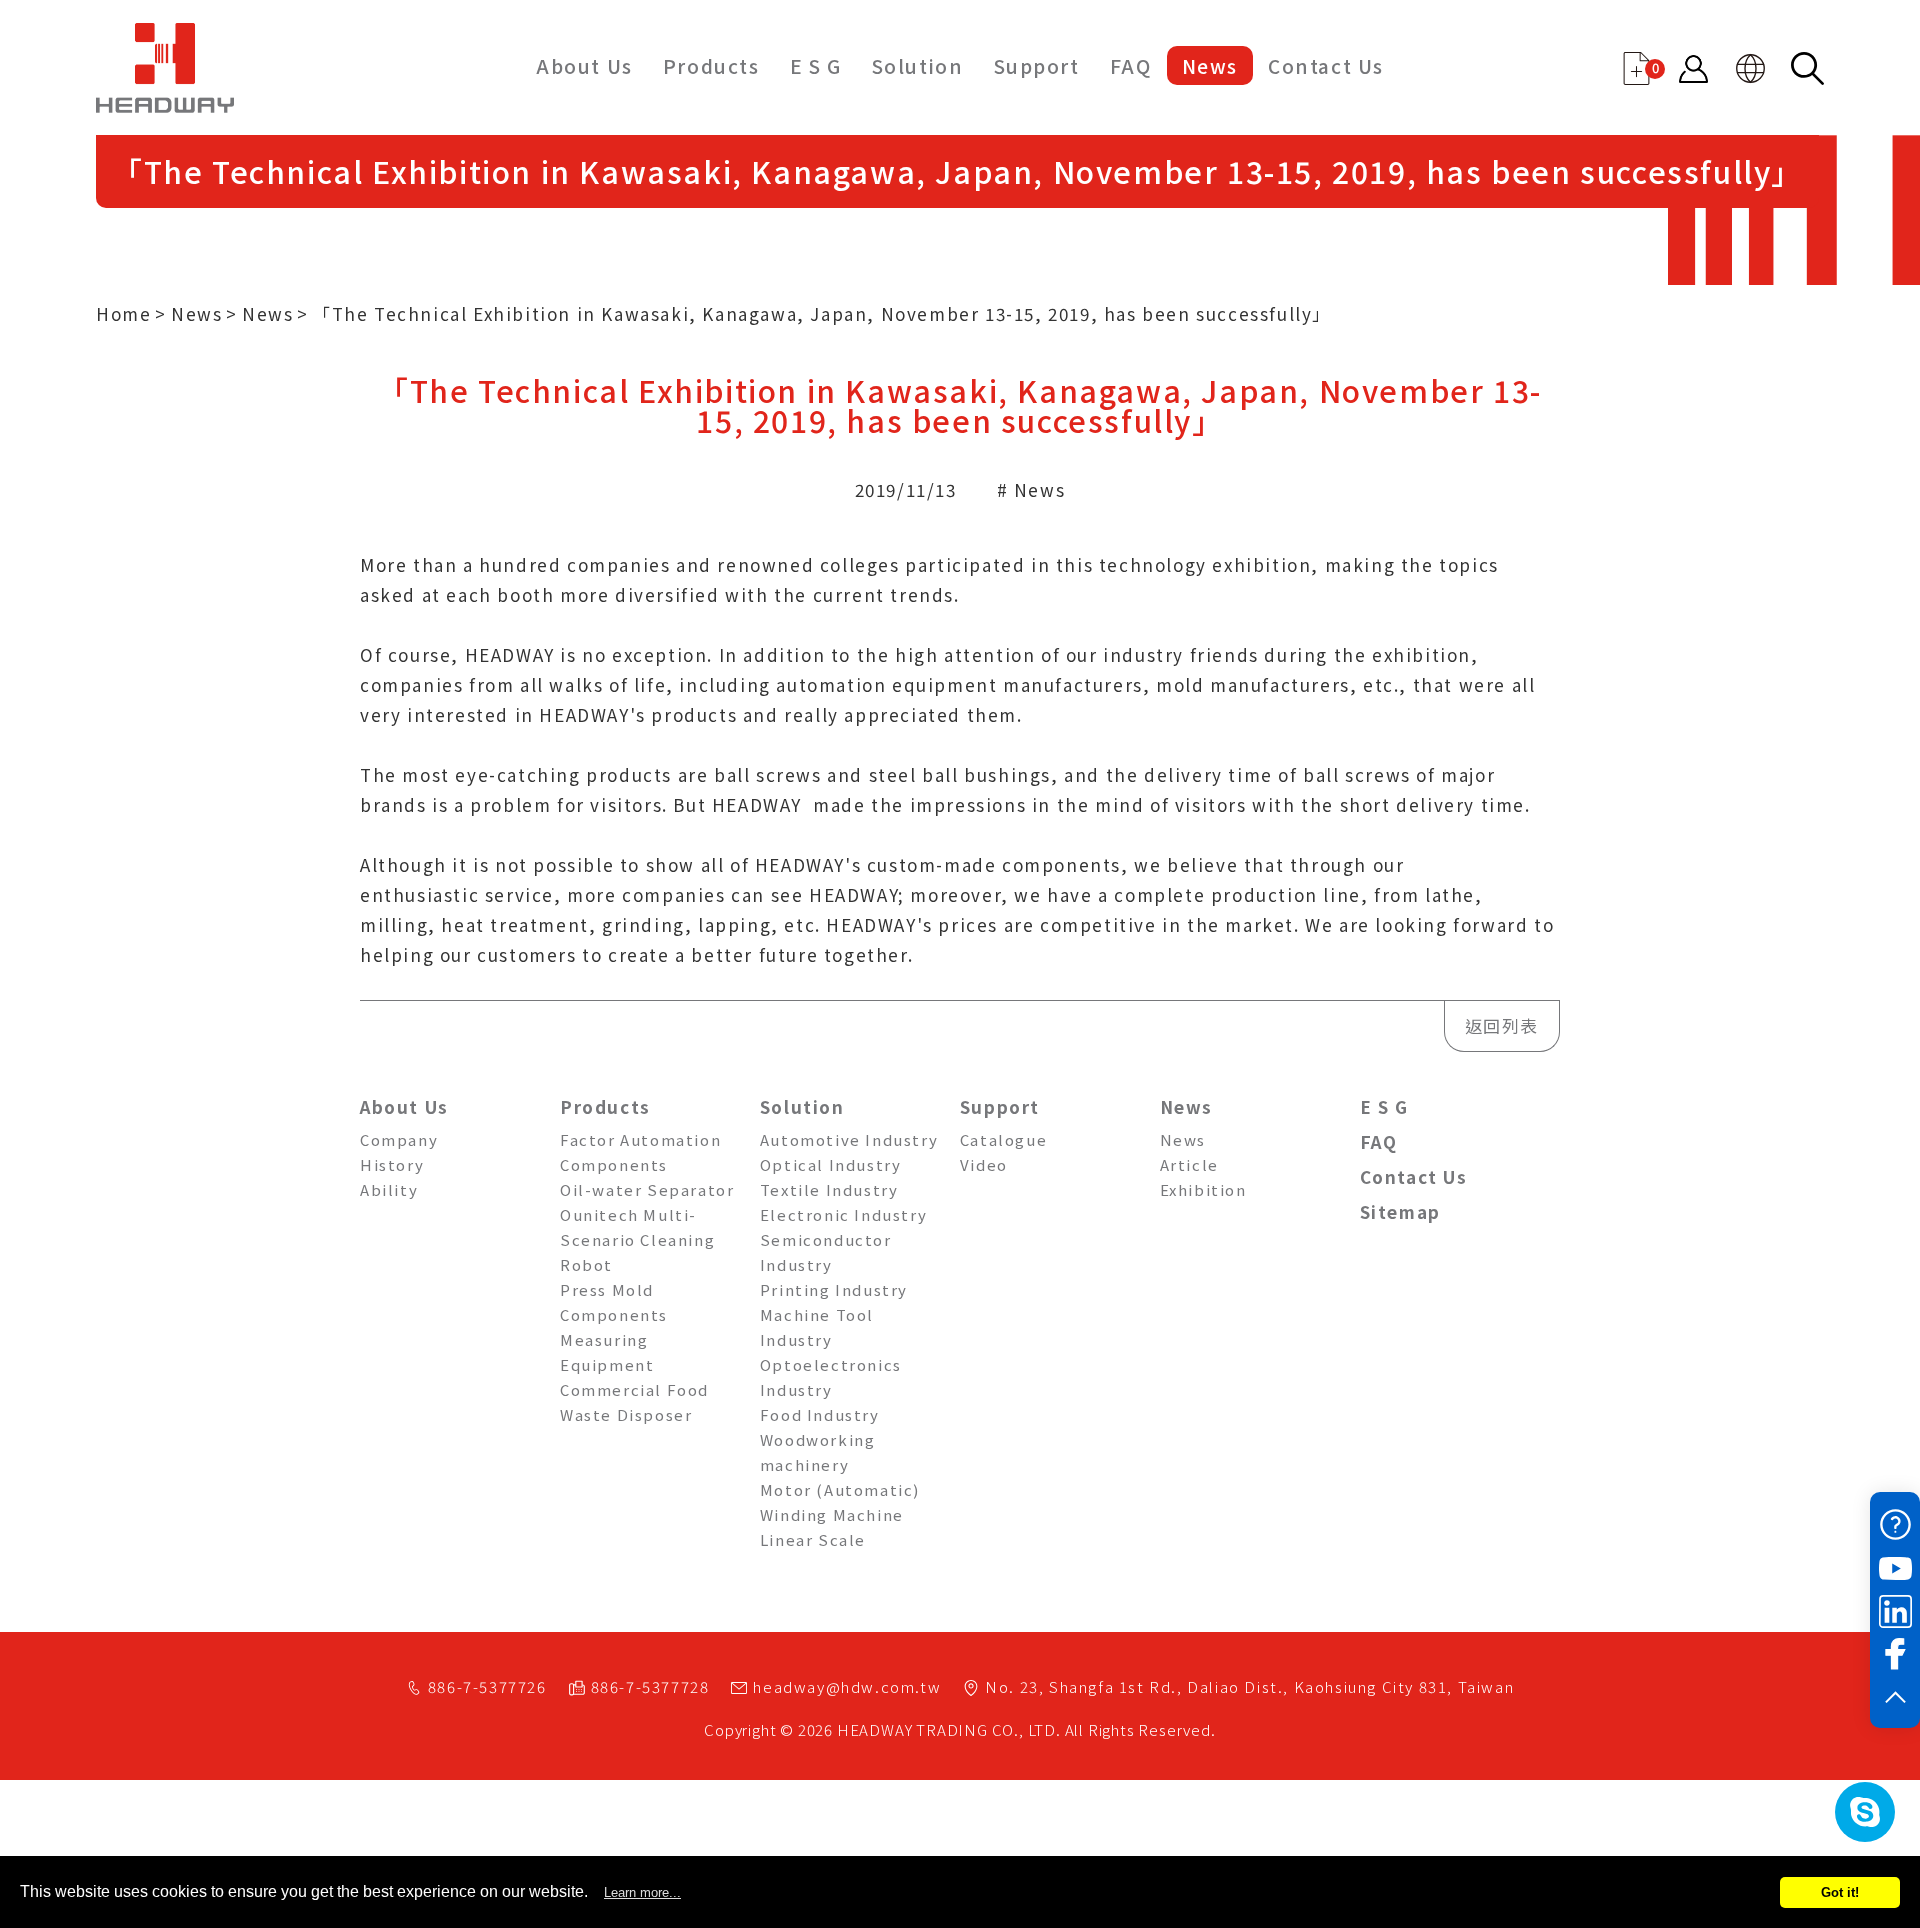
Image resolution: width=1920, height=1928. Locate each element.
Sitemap (1400, 1211)
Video (984, 1164)
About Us (584, 65)
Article (1189, 1164)
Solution (918, 65)
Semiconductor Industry (826, 1252)
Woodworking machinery (818, 1452)
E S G (816, 65)
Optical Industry (831, 1164)
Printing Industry (834, 1289)
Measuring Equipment (607, 1352)
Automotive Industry (849, 1139)
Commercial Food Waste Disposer (634, 1402)
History (392, 1164)
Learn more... (642, 1892)
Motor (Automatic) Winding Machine (840, 1502)
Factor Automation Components (640, 1152)
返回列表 (1502, 1025)
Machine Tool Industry (817, 1327)
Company (399, 1139)
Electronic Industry (843, 1214)
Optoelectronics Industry (831, 1377)
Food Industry (820, 1414)
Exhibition (1203, 1189)
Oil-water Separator (647, 1189)
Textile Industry (829, 1189)
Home (123, 313)
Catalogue (1003, 1139)
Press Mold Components (614, 1302)
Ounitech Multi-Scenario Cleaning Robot (637, 1239)
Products (711, 65)
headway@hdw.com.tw (847, 1686)
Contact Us (1326, 65)
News (1210, 65)
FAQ (1131, 65)
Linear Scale (813, 1539)
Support (1037, 65)
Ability (389, 1189)
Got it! (1840, 1892)
